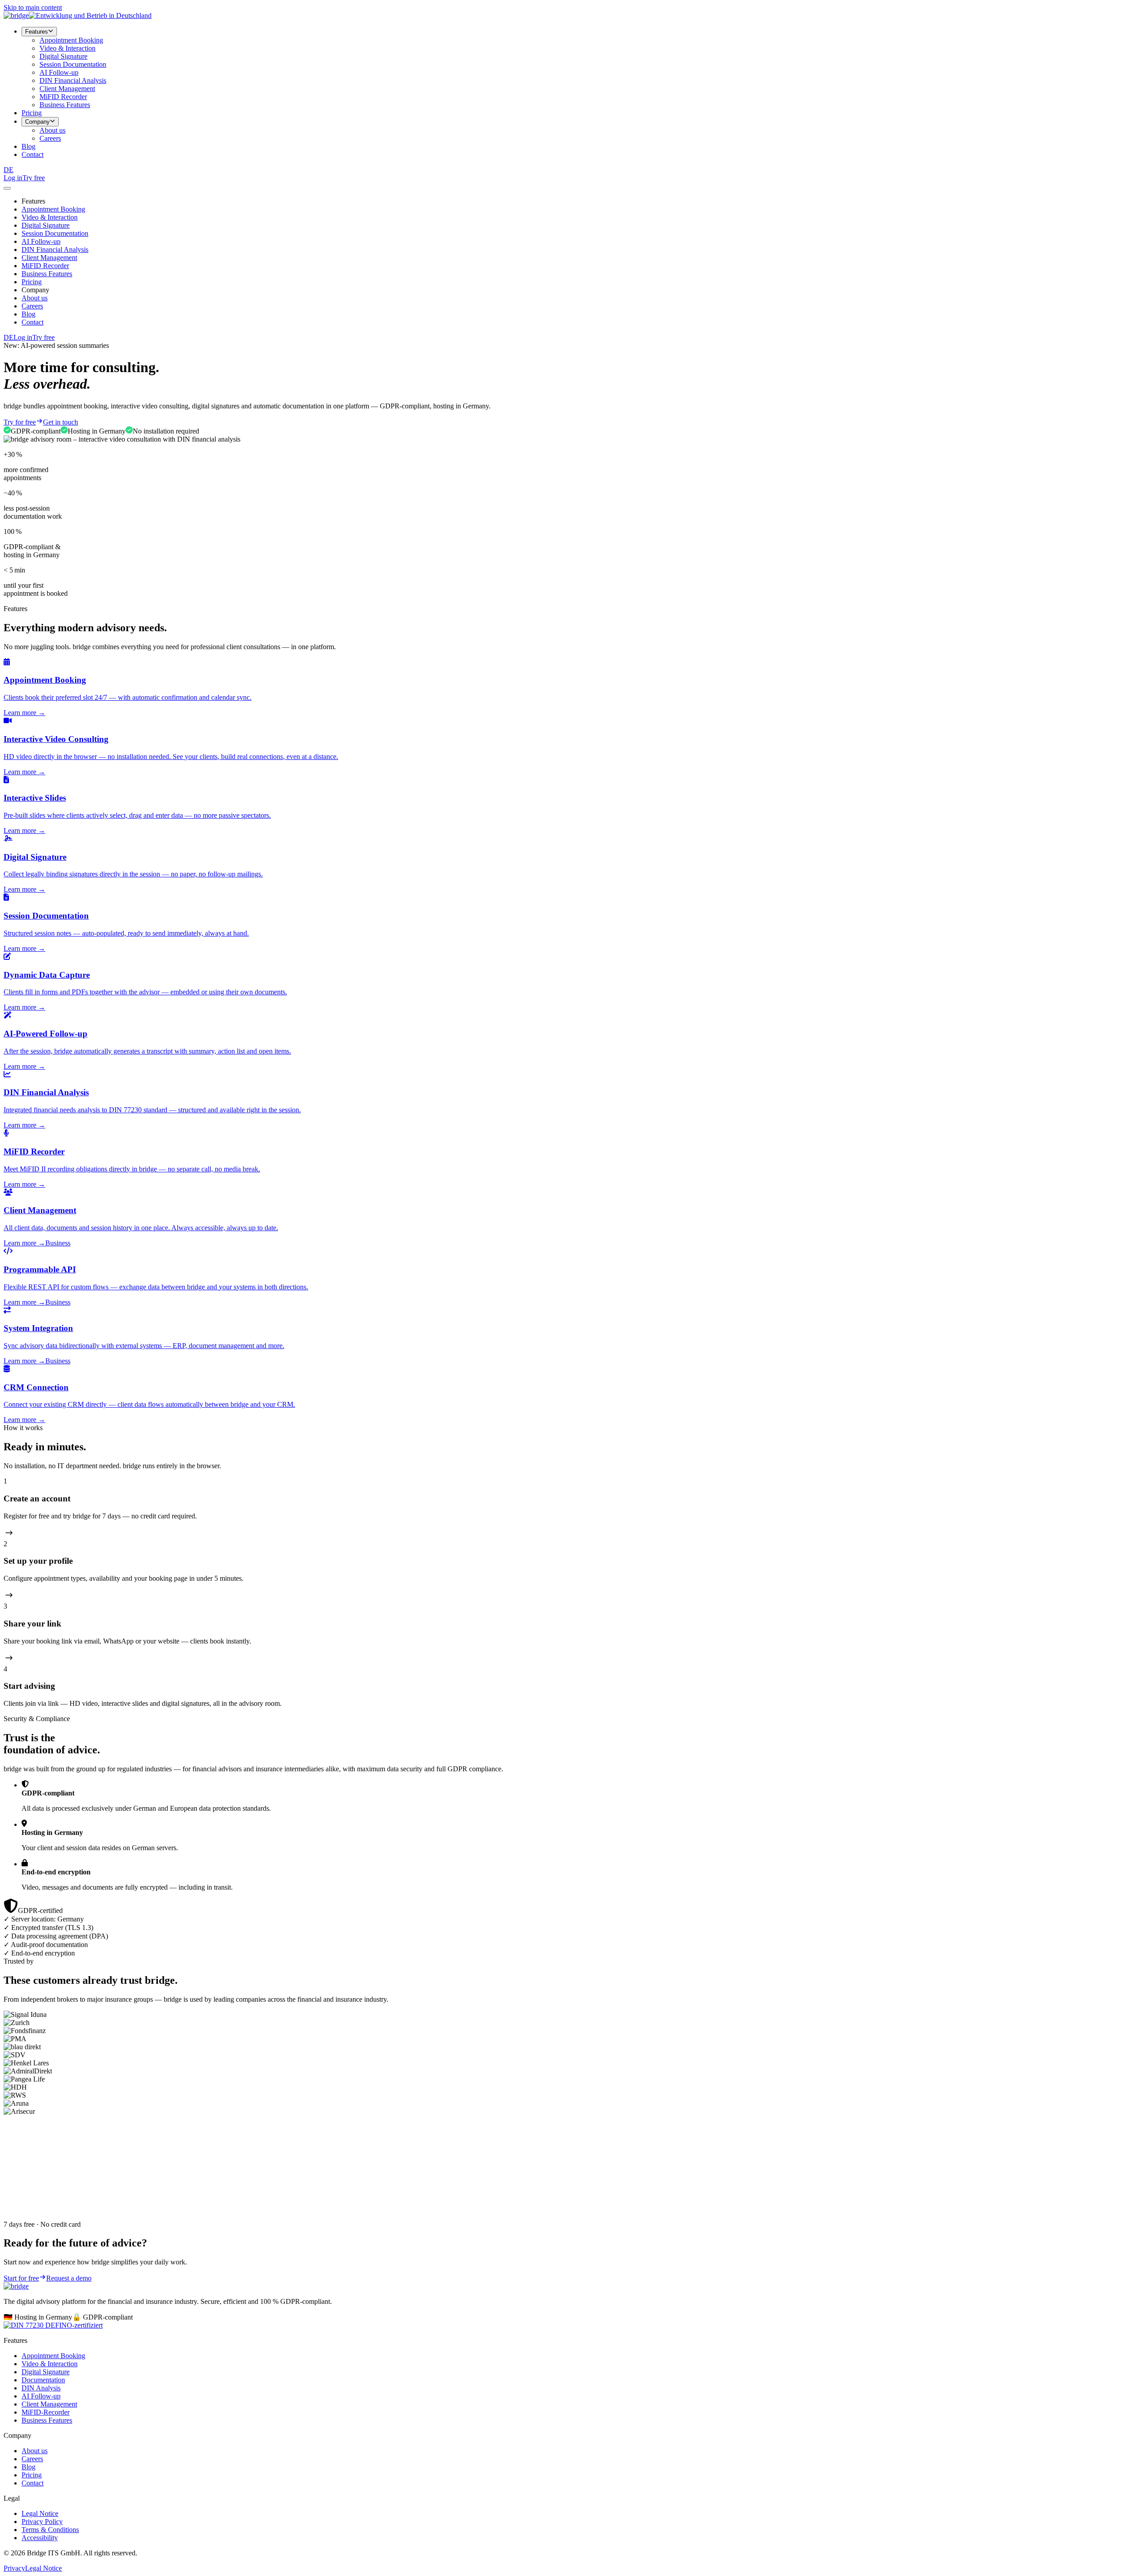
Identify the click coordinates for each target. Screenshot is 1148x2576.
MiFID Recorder (63, 97)
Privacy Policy (42, 2522)
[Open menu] (7, 188)
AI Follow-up (59, 72)
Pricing (32, 113)
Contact (33, 154)
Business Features (65, 105)
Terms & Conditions (50, 2530)
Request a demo (69, 2278)
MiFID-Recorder (46, 2412)
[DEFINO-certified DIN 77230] (53, 2325)
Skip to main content (33, 7)
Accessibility (40, 2538)
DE (9, 170)
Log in (13, 178)
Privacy (14, 2568)
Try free (34, 178)
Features (37, 32)
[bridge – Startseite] (16, 15)
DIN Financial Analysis (73, 80)
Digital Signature (63, 56)
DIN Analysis (41, 2388)
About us (52, 130)
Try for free (20, 422)
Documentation (43, 2380)
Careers (50, 138)
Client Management (67, 89)
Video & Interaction (67, 48)
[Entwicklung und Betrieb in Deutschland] (90, 15)
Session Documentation (73, 64)
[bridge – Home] (16, 2286)
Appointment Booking (71, 40)
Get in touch (61, 422)
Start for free (21, 2278)
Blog (28, 146)
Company (37, 122)
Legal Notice (40, 2513)
